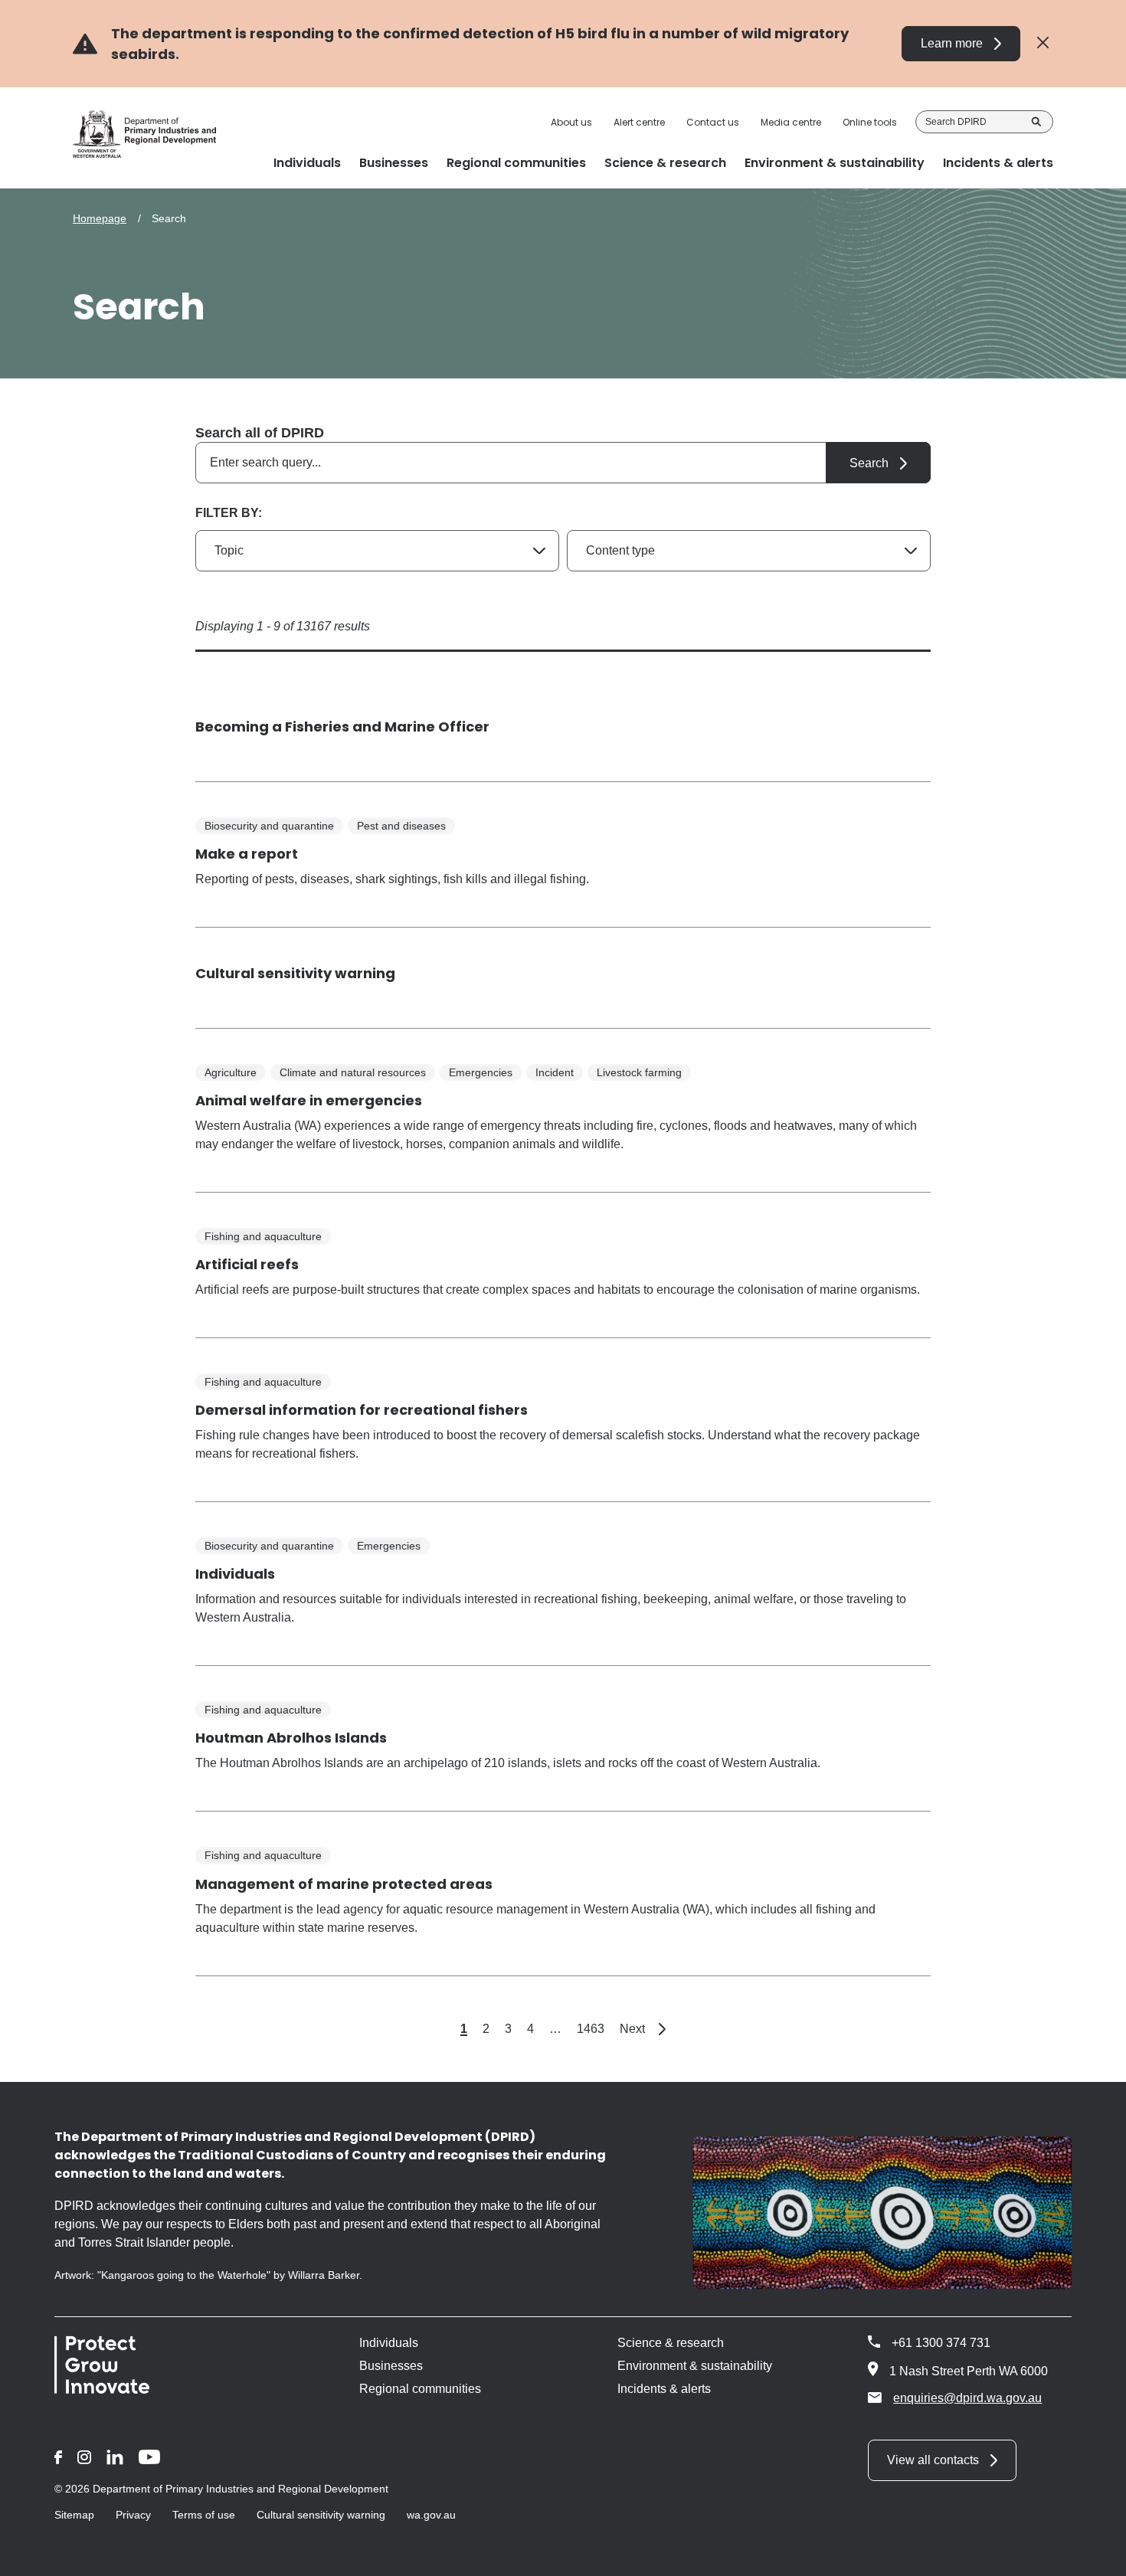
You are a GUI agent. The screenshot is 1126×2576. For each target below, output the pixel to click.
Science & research (671, 2343)
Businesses (391, 2366)
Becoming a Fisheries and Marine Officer (342, 727)
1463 (591, 2029)
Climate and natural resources (353, 1072)
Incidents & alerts (664, 2389)
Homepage (100, 218)
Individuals (235, 1574)
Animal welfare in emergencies (309, 1100)
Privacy (133, 2515)
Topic (229, 550)
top (1096, 2555)
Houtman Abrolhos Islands (291, 1738)
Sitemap (74, 2515)
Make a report (247, 854)
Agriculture (231, 1072)
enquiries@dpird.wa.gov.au (967, 2398)
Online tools (870, 123)
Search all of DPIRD (260, 433)
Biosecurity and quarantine (269, 826)
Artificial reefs (247, 1264)
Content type (620, 550)
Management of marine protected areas (344, 1884)
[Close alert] (1043, 43)
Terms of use (204, 2515)
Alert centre (639, 123)
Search (1036, 122)
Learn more (952, 43)
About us (571, 123)
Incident (555, 1072)
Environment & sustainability (695, 2366)
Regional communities (420, 2389)
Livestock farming (639, 1072)
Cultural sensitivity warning (295, 973)
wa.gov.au (431, 2515)
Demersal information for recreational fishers (362, 1410)
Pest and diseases (401, 826)
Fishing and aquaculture (263, 1236)
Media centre (791, 123)
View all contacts (933, 2460)
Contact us (713, 123)
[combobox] (563, 463)
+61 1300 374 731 (941, 2343)
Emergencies (481, 1072)
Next (643, 2029)
